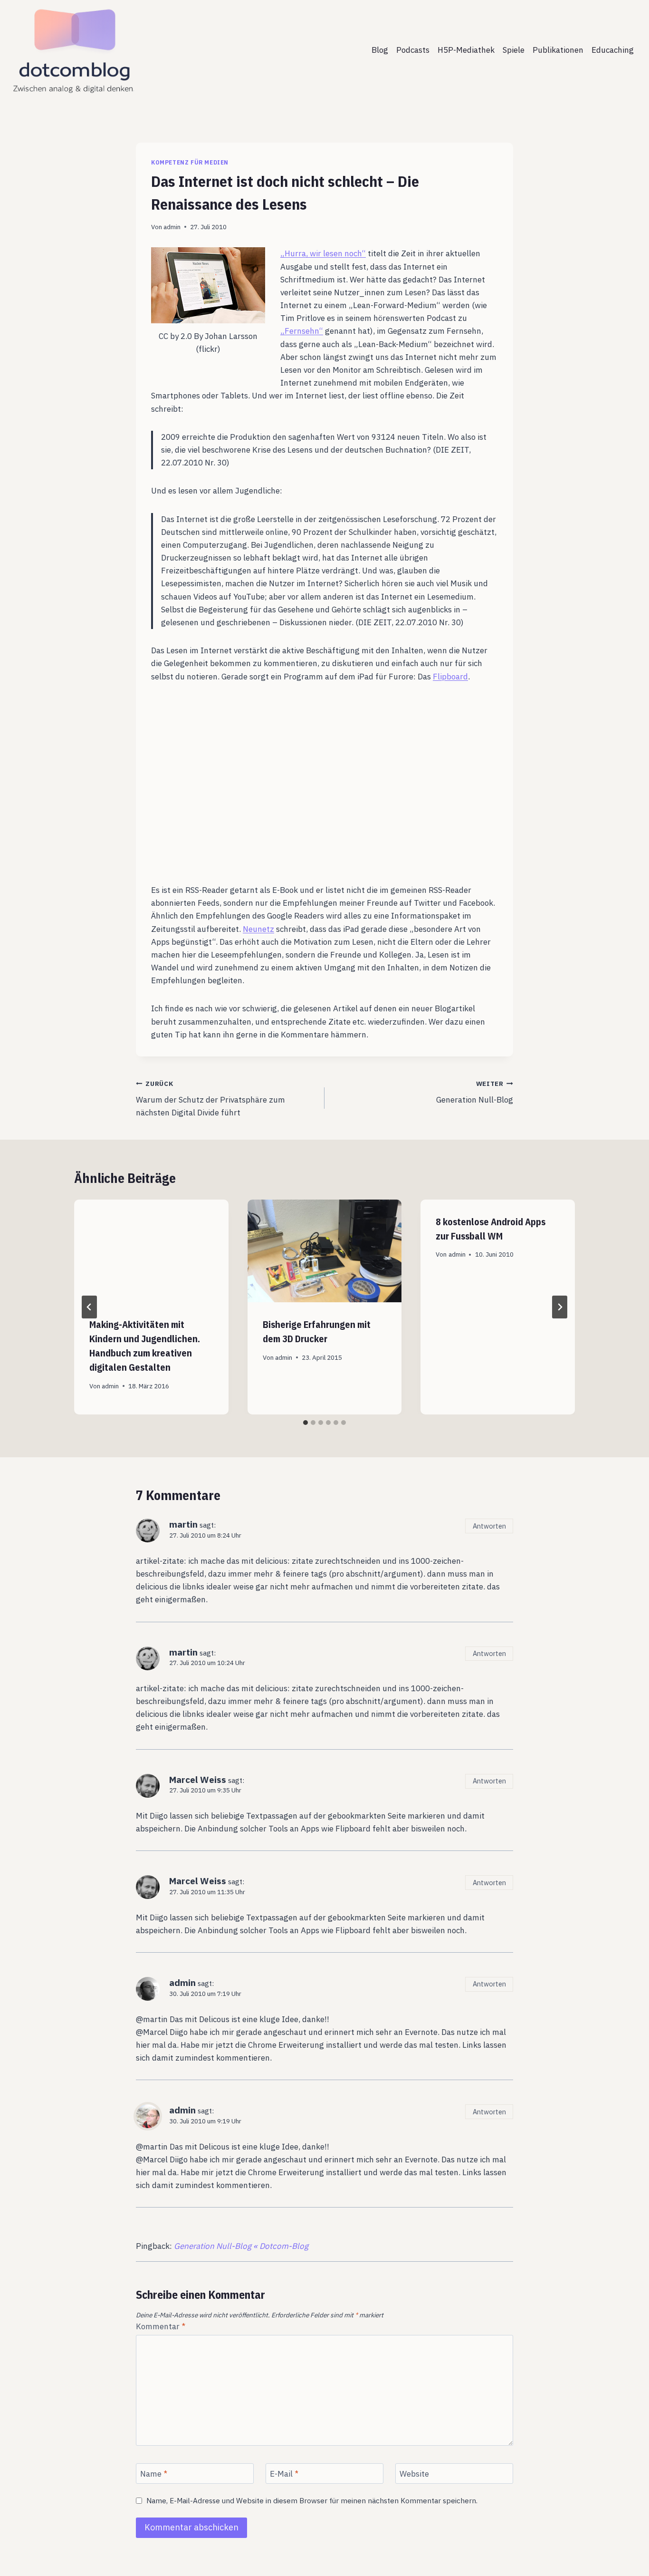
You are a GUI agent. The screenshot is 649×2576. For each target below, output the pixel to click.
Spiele (514, 50)
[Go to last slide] (89, 1307)
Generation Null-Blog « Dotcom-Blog (241, 2246)
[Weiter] (560, 1307)
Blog (380, 50)
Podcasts (413, 50)
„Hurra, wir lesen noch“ (323, 253)
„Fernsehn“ (302, 331)
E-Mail (284, 2474)
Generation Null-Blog (475, 1092)
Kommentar (161, 2326)
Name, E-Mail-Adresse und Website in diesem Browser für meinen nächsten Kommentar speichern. (312, 2501)
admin (172, 227)
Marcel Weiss (198, 1779)
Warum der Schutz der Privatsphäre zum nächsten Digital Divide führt (210, 1099)
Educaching (613, 50)
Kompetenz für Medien (190, 162)
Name (154, 2474)
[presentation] (151, 1251)
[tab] (305, 1423)
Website (414, 2474)
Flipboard (450, 677)
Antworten (489, 1526)
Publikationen (558, 50)
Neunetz (258, 929)
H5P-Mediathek (466, 50)
